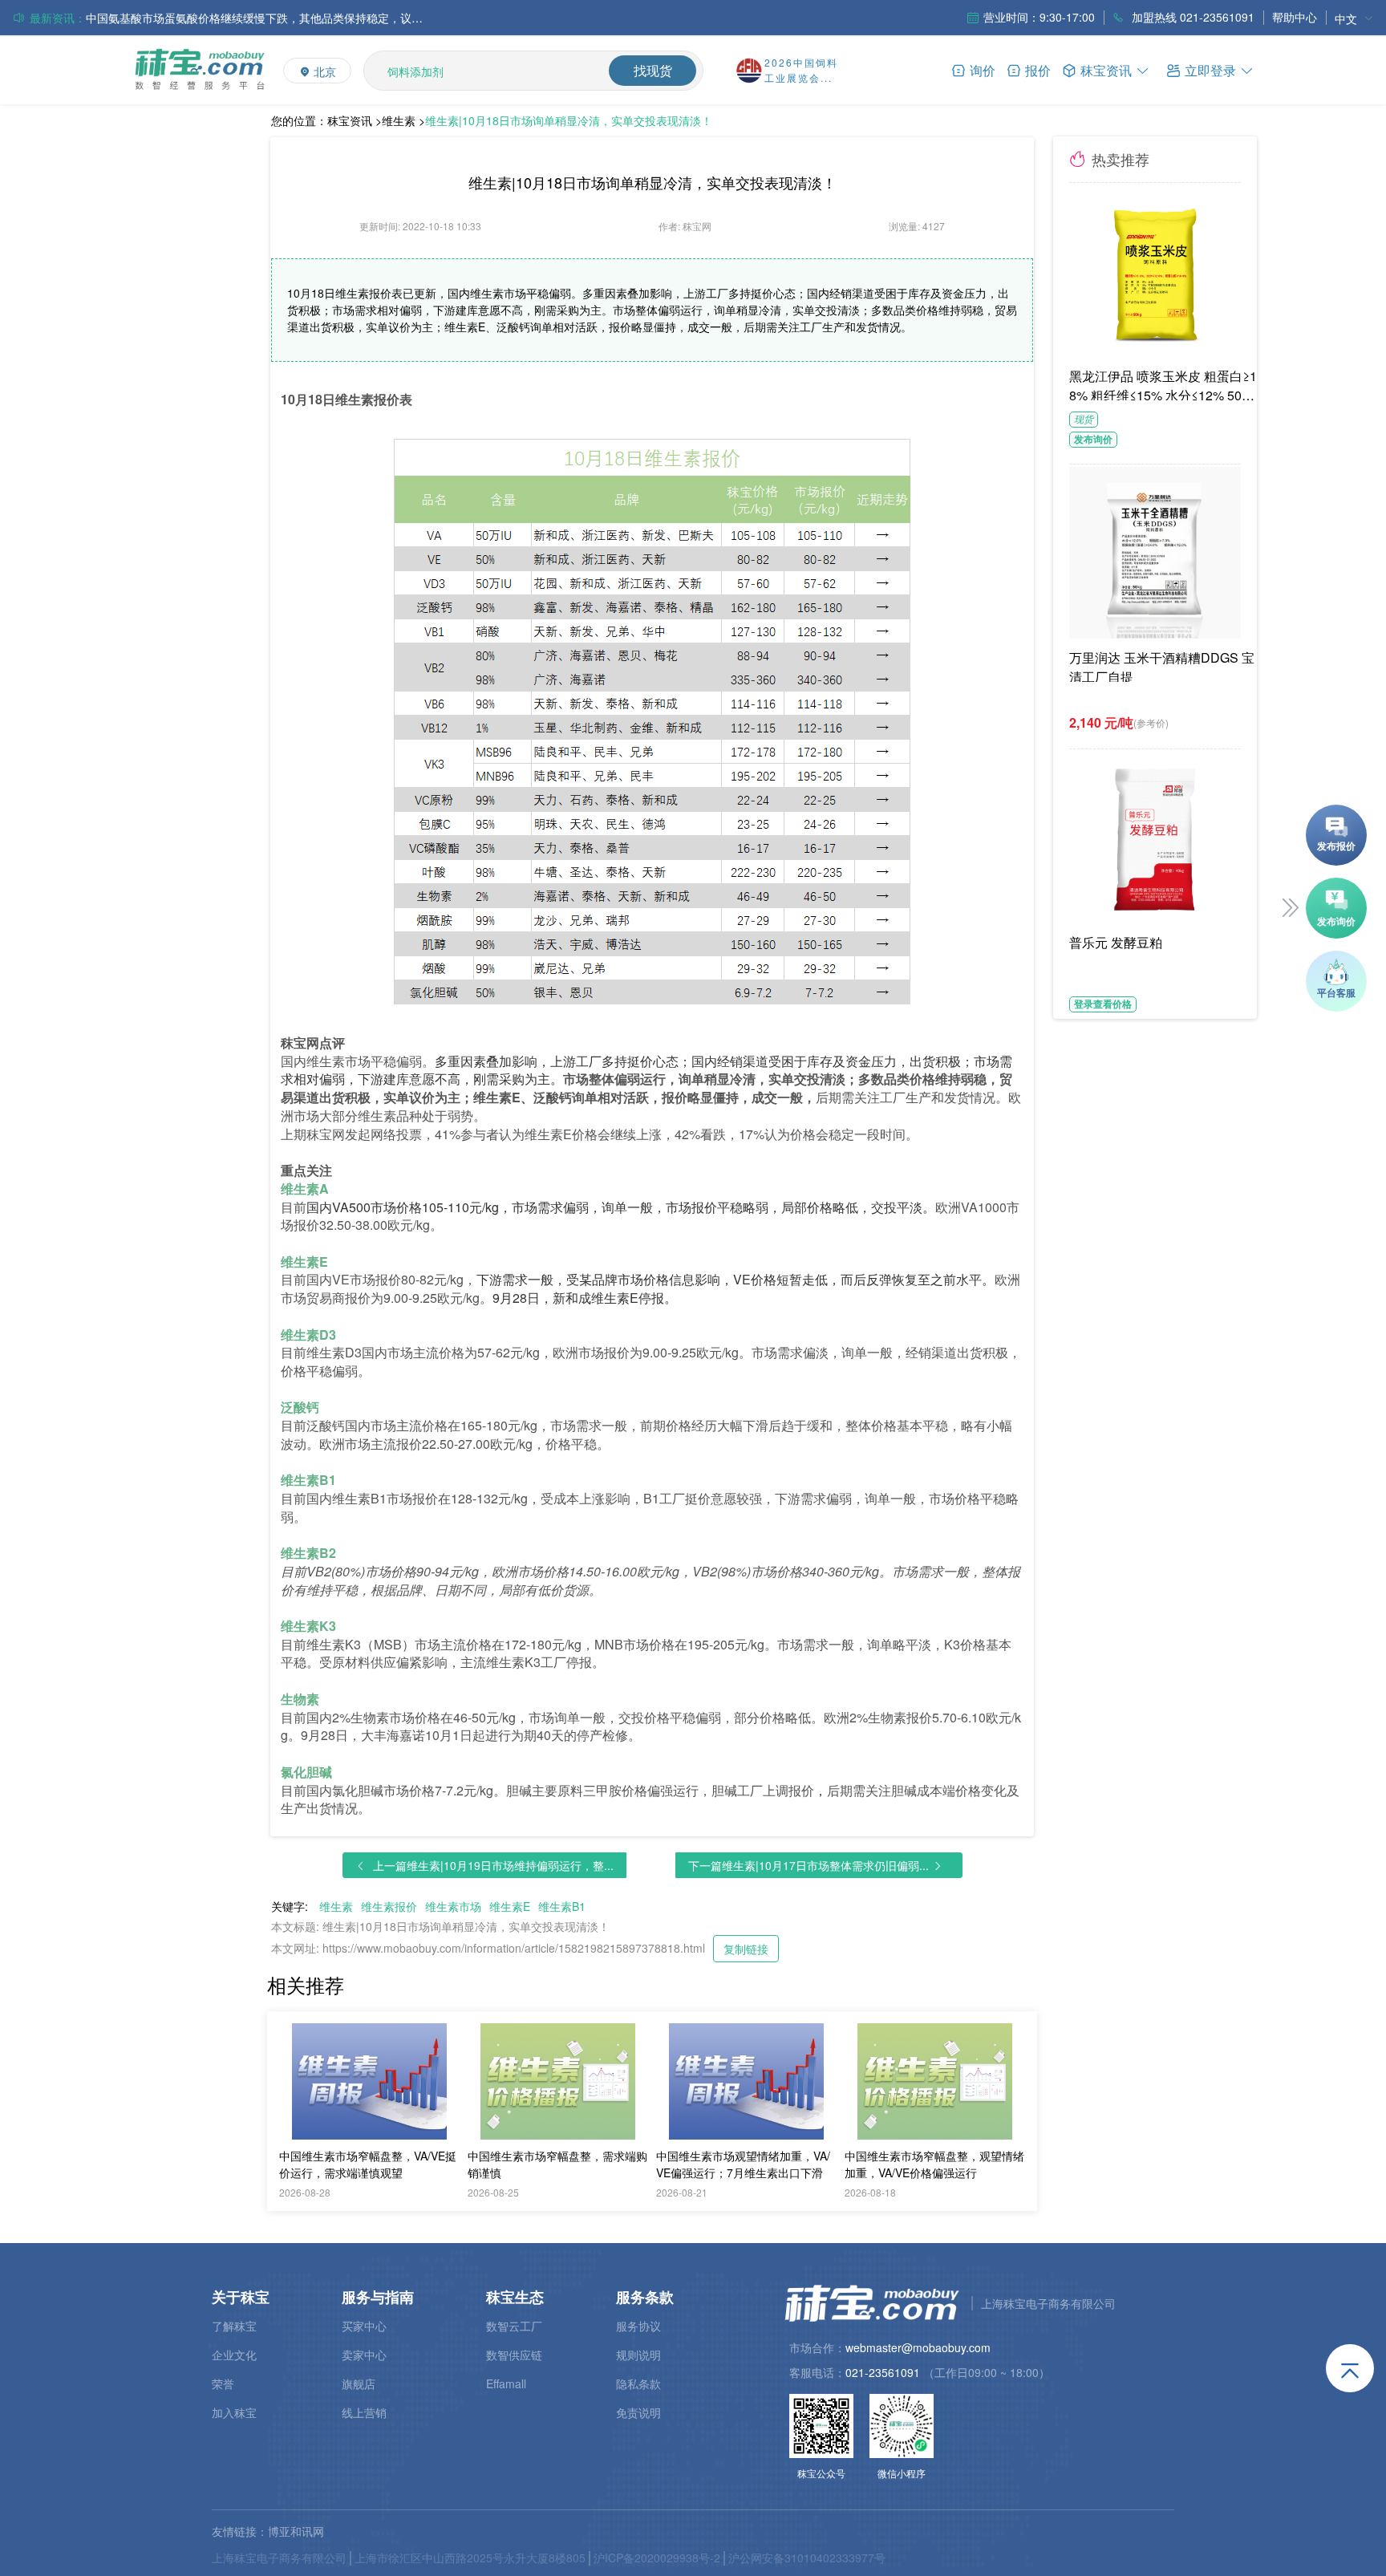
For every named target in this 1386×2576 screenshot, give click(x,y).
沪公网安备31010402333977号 (807, 2558)
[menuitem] (1354, 18)
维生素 (336, 1906)
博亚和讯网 (296, 2531)
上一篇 (493, 1865)
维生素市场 (453, 1906)
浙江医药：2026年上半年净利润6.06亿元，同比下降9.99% (233, 18)
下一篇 (808, 1865)
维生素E (510, 1906)
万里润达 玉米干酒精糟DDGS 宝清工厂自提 (1162, 665)
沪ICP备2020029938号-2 (657, 2558)
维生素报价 (389, 1906)
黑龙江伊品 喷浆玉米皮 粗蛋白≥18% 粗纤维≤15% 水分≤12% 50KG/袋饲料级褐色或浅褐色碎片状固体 (1165, 383)
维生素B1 (562, 1906)
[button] (1210, 69)
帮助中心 (1295, 17)
